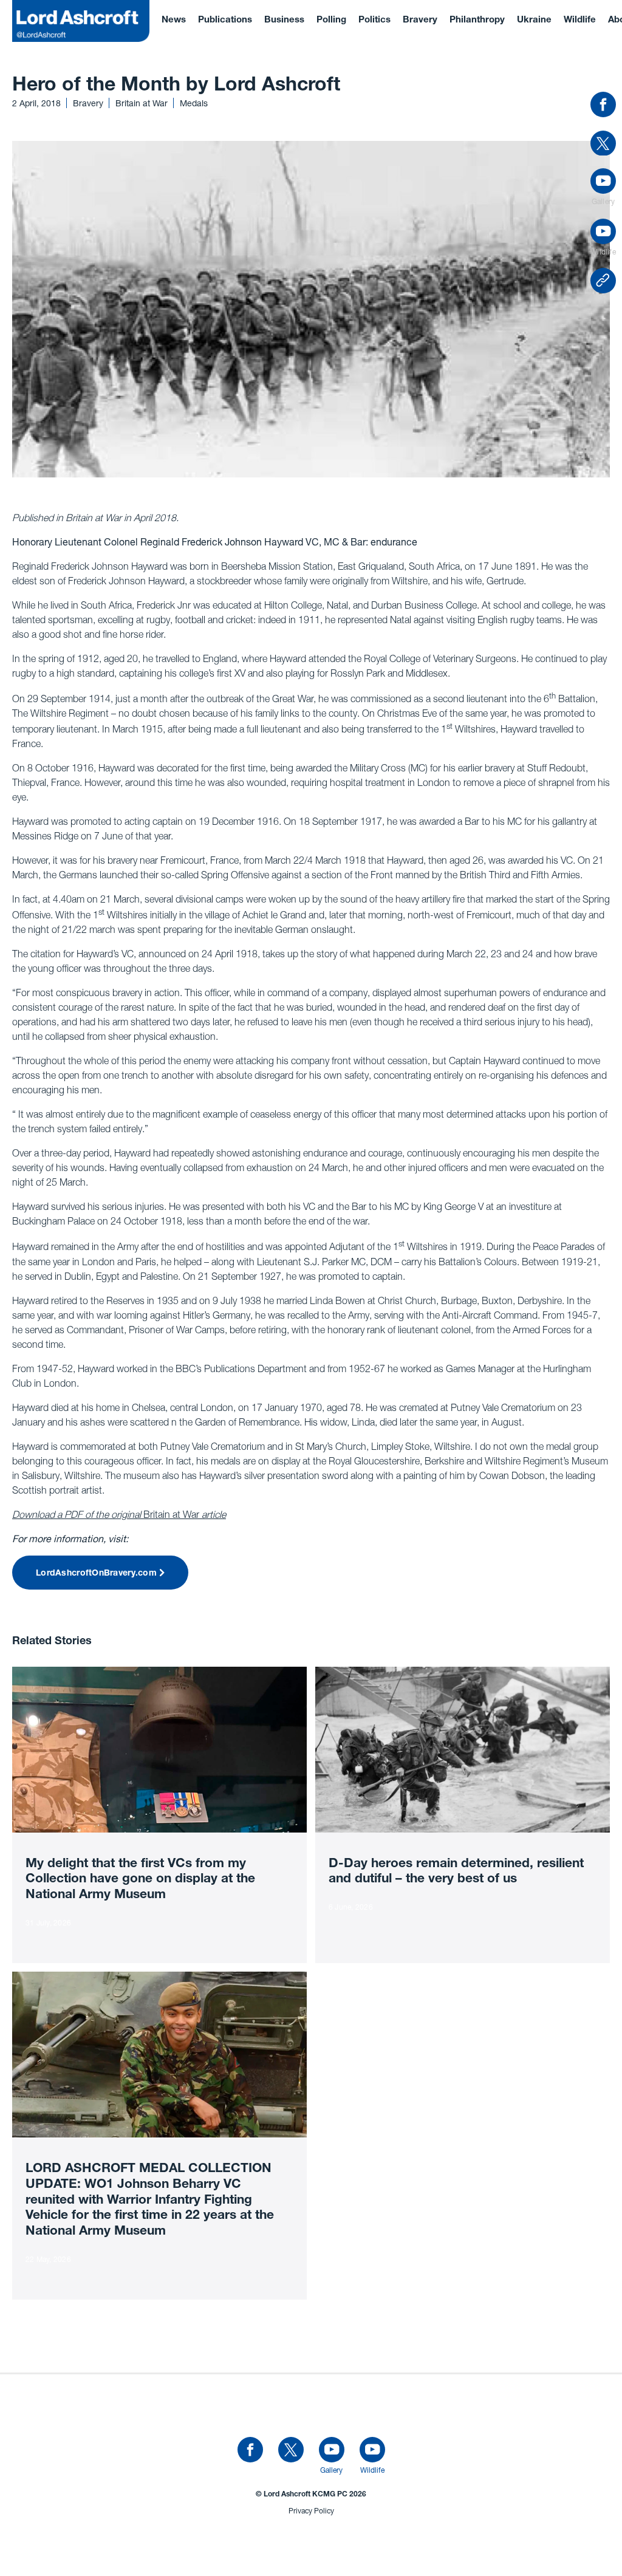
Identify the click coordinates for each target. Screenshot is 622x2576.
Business (284, 20)
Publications (225, 20)
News (174, 20)
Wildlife (580, 20)
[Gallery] (332, 2450)
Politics (374, 20)
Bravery (420, 20)
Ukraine (534, 20)
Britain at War (119, 1514)
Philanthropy (477, 20)
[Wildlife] (372, 2450)
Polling (331, 20)
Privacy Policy (311, 2511)
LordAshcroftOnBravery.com (96, 1574)
